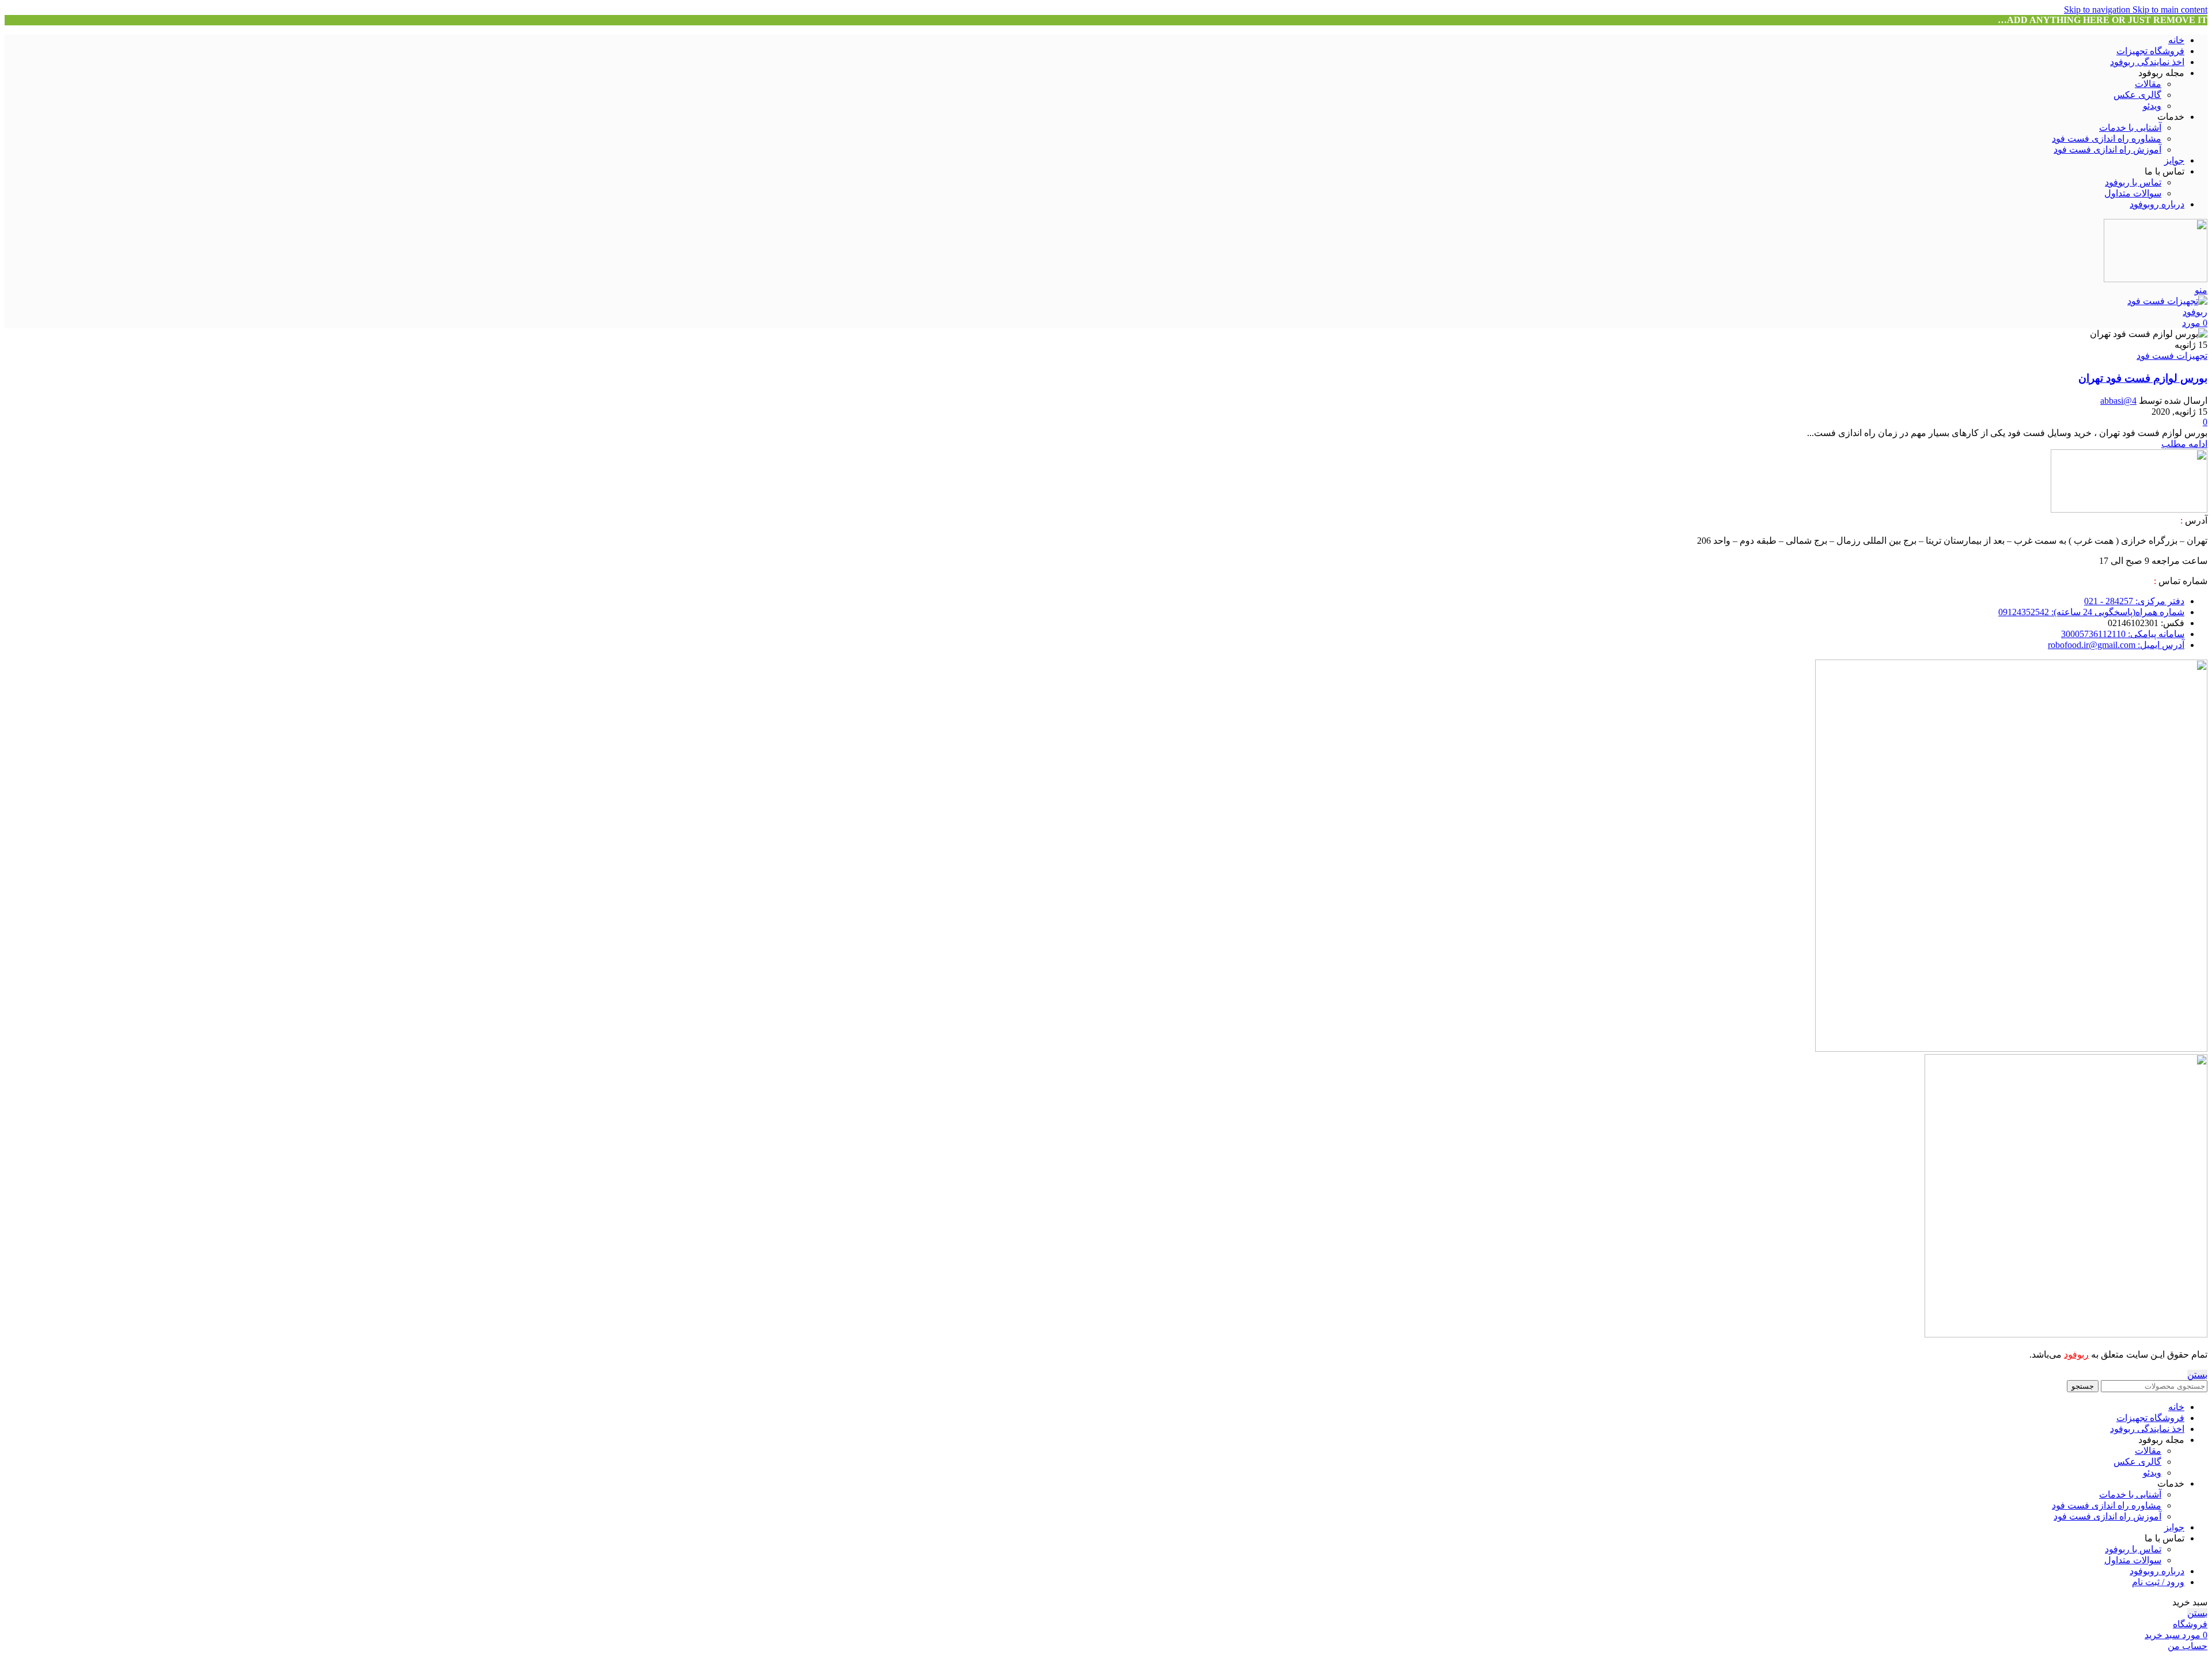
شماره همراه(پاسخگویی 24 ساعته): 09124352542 (2091, 612)
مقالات (2148, 84)
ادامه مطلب (2184, 444)
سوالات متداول (2133, 193)
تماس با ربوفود (2133, 182)
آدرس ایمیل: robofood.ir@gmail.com (2116, 645)
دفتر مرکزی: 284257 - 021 (2134, 601)
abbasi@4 (2118, 401)
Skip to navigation (2098, 10)
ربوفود (2076, 1354)
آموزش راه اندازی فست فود (2107, 149)
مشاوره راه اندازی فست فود (2107, 139)
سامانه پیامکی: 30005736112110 (2123, 634)
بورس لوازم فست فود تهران (2143, 378)
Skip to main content (2170, 10)
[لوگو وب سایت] (2156, 279)
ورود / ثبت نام (2158, 1582)
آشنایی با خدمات (2130, 128)
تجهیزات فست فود (2172, 356)
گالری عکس (2137, 95)
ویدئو (2152, 106)
